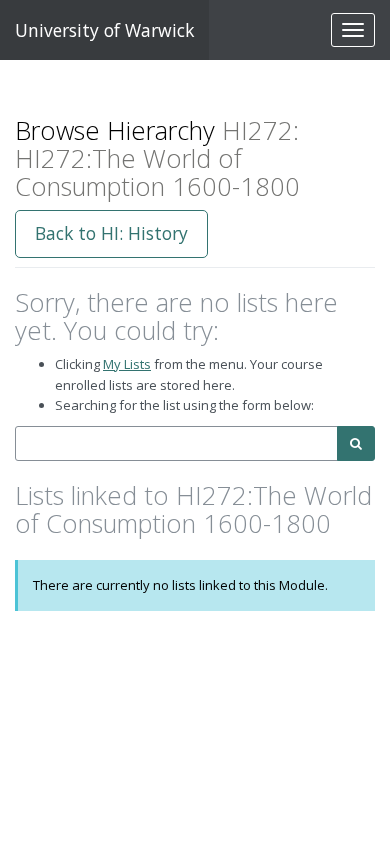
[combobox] (176, 443)
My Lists (127, 364)
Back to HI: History (111, 233)
